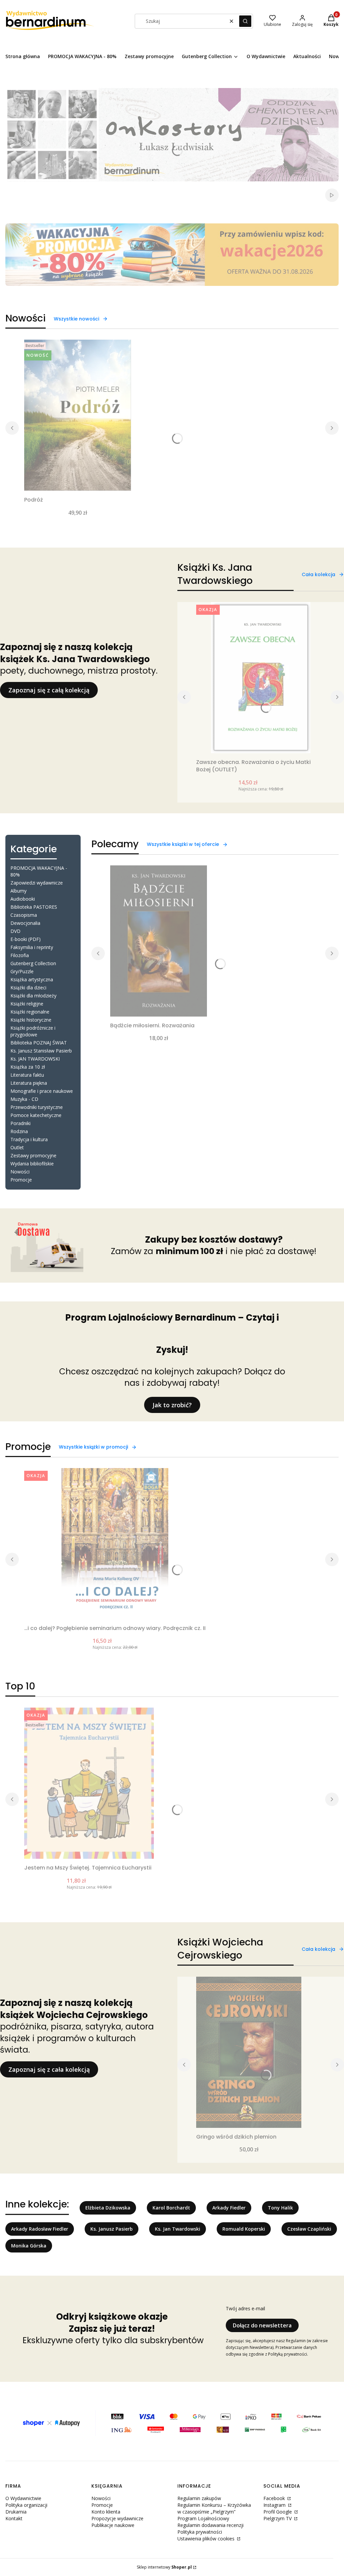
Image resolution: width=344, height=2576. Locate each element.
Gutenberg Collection (33, 963)
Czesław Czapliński (309, 2229)
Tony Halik (280, 2208)
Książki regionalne (30, 1012)
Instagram (275, 2505)
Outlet (17, 1147)
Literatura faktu (27, 1075)
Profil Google (278, 2512)
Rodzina (19, 1131)
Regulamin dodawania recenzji (210, 2525)
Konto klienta (106, 2512)
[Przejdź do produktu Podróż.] (78, 415)
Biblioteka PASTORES (34, 907)
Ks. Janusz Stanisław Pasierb (41, 1051)
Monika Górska (29, 2246)
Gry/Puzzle (22, 971)
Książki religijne (27, 1004)
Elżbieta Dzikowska (108, 2208)
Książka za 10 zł (28, 1067)
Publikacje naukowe (113, 2525)
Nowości (20, 1172)
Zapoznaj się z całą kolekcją (49, 690)
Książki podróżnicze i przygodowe (33, 1031)
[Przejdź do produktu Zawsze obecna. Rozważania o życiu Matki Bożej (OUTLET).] (261, 678)
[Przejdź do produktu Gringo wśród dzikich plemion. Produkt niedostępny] (249, 2052)
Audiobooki (23, 899)
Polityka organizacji (26, 2505)
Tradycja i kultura (29, 1139)
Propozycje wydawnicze (117, 2518)
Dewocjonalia (25, 923)
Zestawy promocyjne (33, 1155)
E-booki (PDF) (26, 939)
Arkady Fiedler (229, 2208)
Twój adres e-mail (245, 2308)
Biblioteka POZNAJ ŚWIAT (39, 1043)
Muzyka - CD (24, 1099)
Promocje (21, 1180)
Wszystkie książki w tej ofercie (183, 844)
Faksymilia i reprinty (32, 947)
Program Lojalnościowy (203, 2518)
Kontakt (14, 2518)
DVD (15, 931)
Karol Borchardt (171, 2208)
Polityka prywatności (200, 2532)
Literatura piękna (29, 1083)
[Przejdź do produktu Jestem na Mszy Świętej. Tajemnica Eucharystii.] (89, 1783)
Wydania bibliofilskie (32, 1164)
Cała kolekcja (318, 574)
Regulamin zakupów (199, 2498)
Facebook (275, 2498)
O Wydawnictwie (23, 2498)
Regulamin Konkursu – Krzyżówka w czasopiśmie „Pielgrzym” (214, 2508)
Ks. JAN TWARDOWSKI (35, 1059)
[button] (245, 21)
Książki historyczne (31, 1020)
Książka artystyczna (32, 979)
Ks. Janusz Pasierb (112, 2229)
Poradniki (20, 1123)
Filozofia (20, 955)
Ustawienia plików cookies (207, 2539)
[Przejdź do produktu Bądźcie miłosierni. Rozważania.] (159, 941)
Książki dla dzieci (28, 988)
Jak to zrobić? (172, 1405)
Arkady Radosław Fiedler (40, 2229)
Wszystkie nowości (76, 319)
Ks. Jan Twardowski (178, 2229)
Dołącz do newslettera (262, 2325)
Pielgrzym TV (278, 2518)
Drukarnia (16, 2512)
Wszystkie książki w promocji (93, 1447)
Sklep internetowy (164, 2567)
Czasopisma (24, 915)
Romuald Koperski (244, 2229)
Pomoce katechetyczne (36, 1115)
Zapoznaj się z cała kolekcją (49, 2069)
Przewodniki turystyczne (37, 1107)
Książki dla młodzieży (33, 996)
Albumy (18, 891)
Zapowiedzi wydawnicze (37, 883)
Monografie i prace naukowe (42, 1091)
